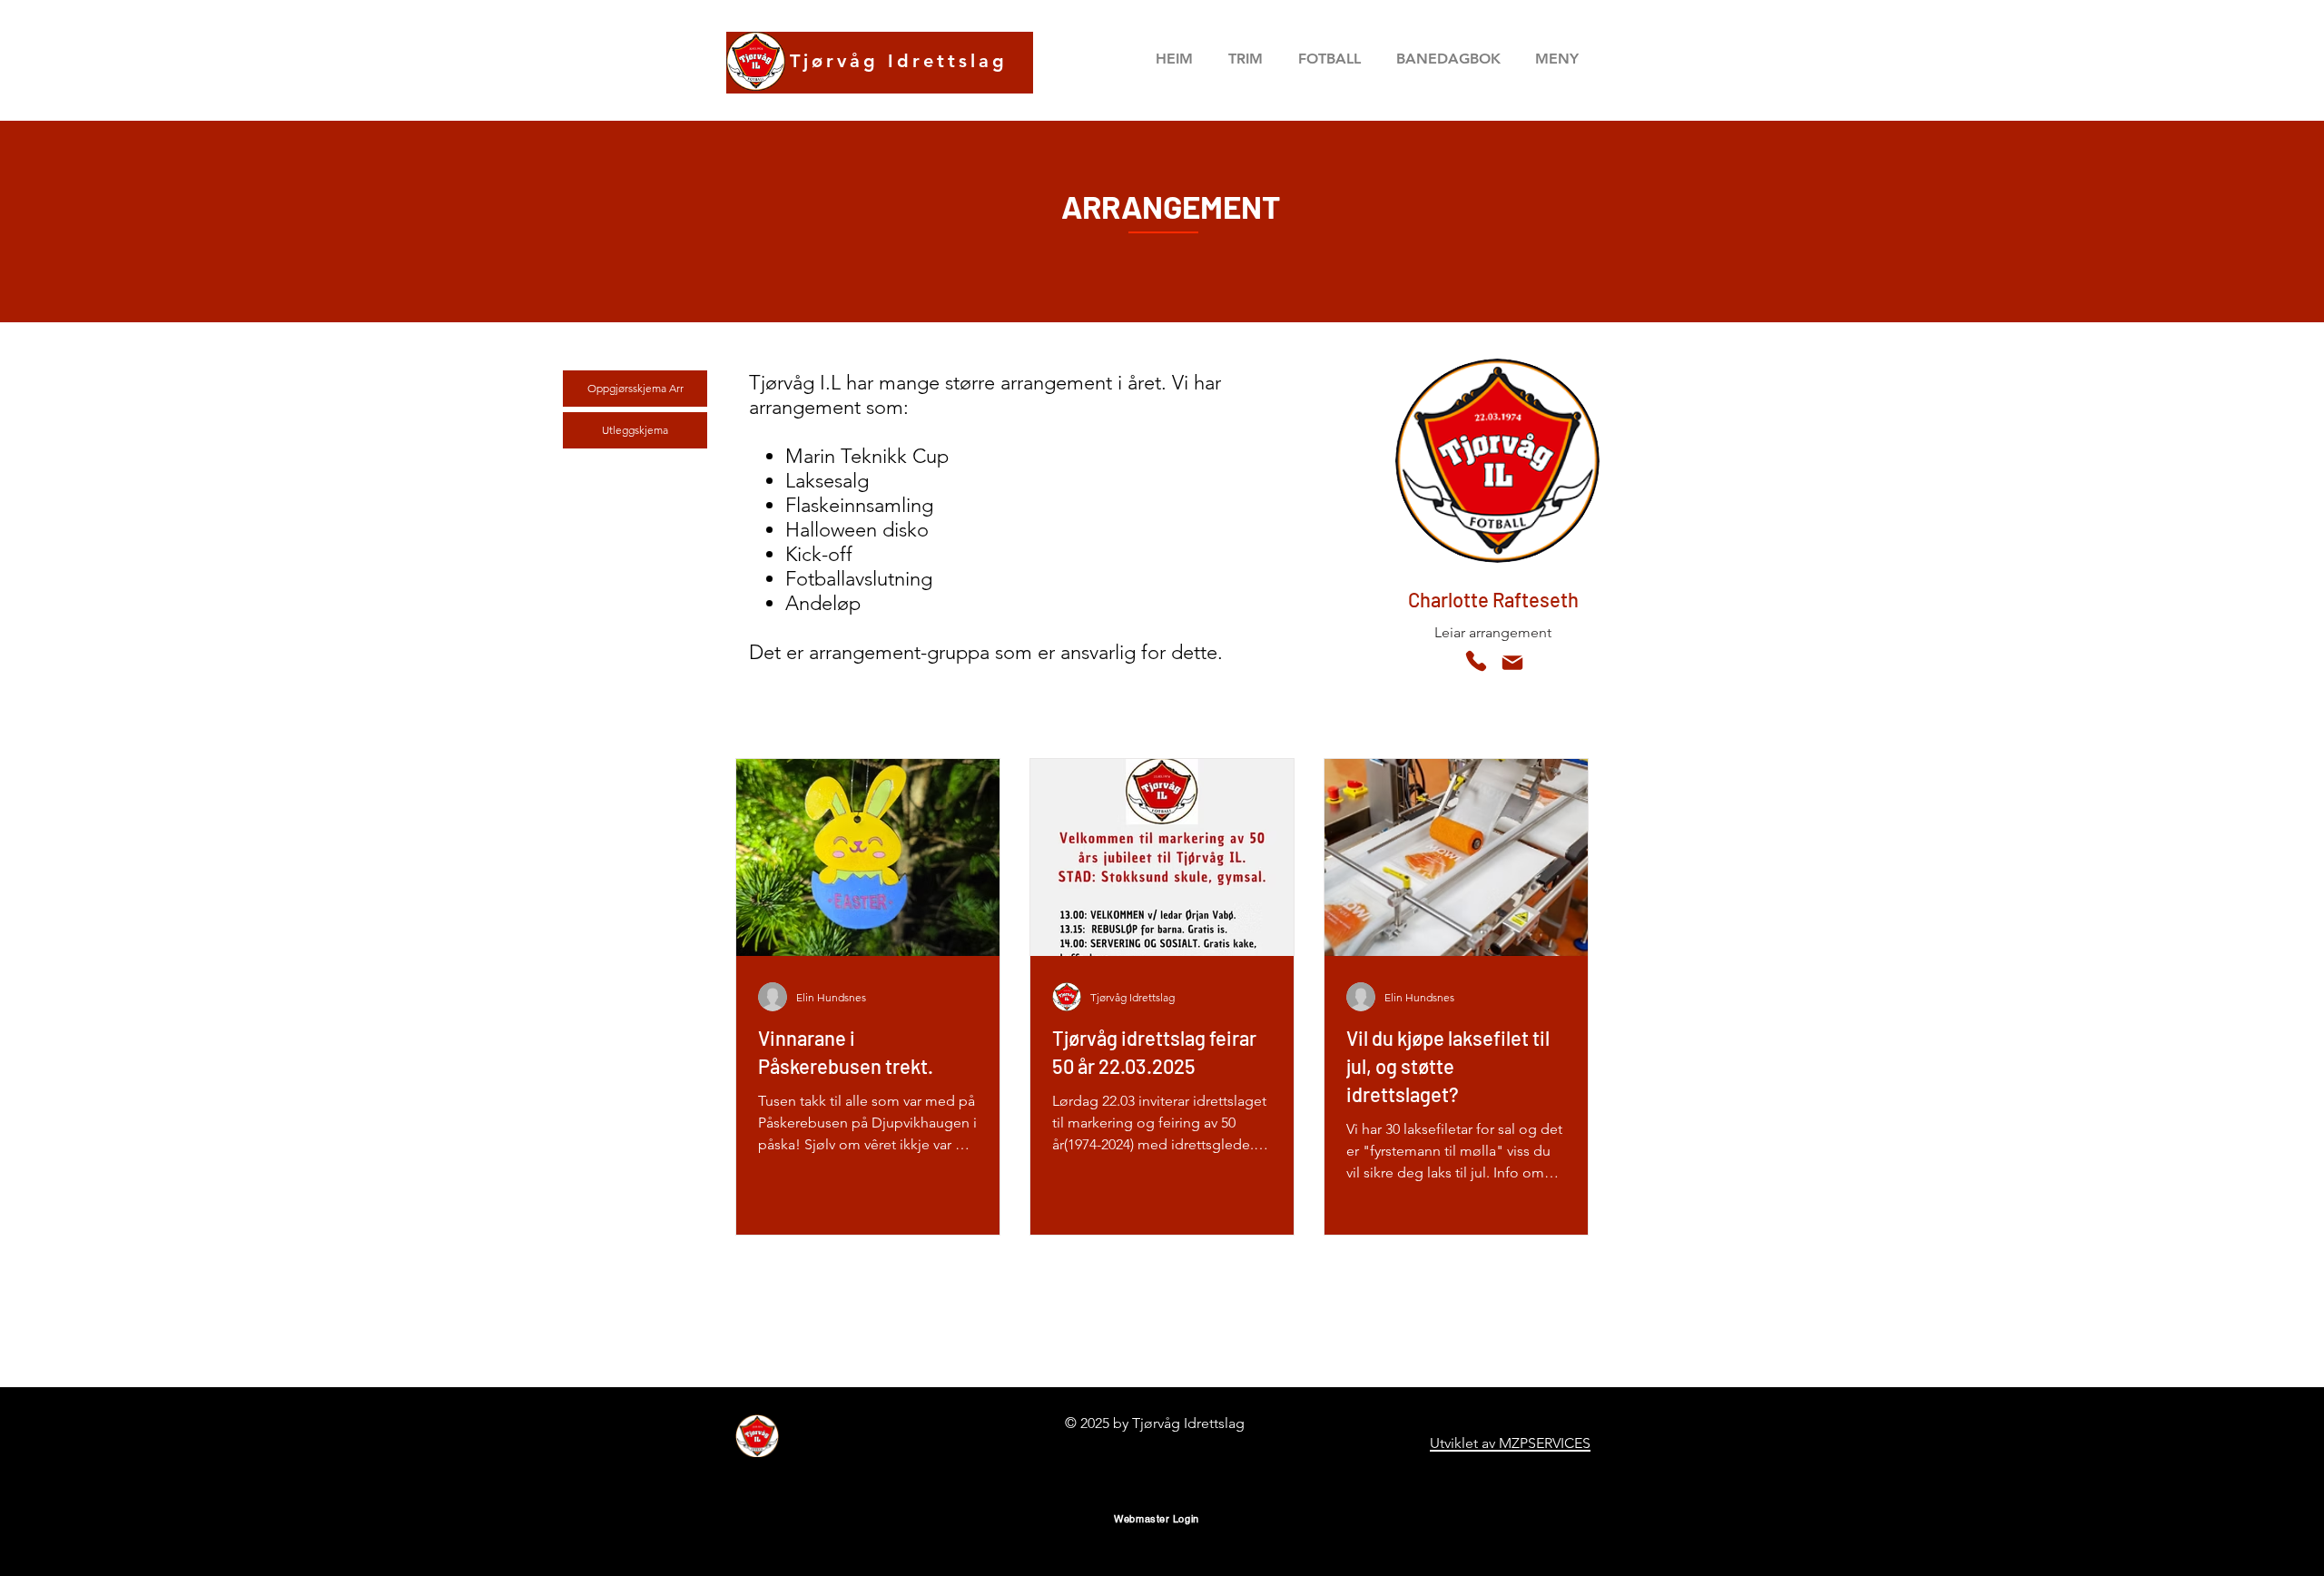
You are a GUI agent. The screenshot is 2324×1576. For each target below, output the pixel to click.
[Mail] (1512, 663)
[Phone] (1476, 661)
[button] (1448, 59)
